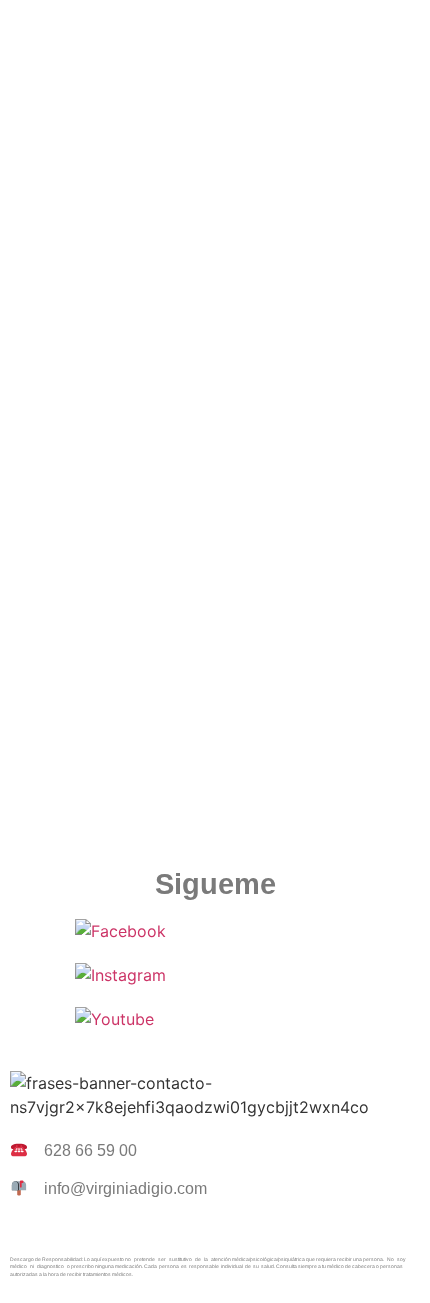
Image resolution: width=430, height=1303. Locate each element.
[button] (215, 29)
